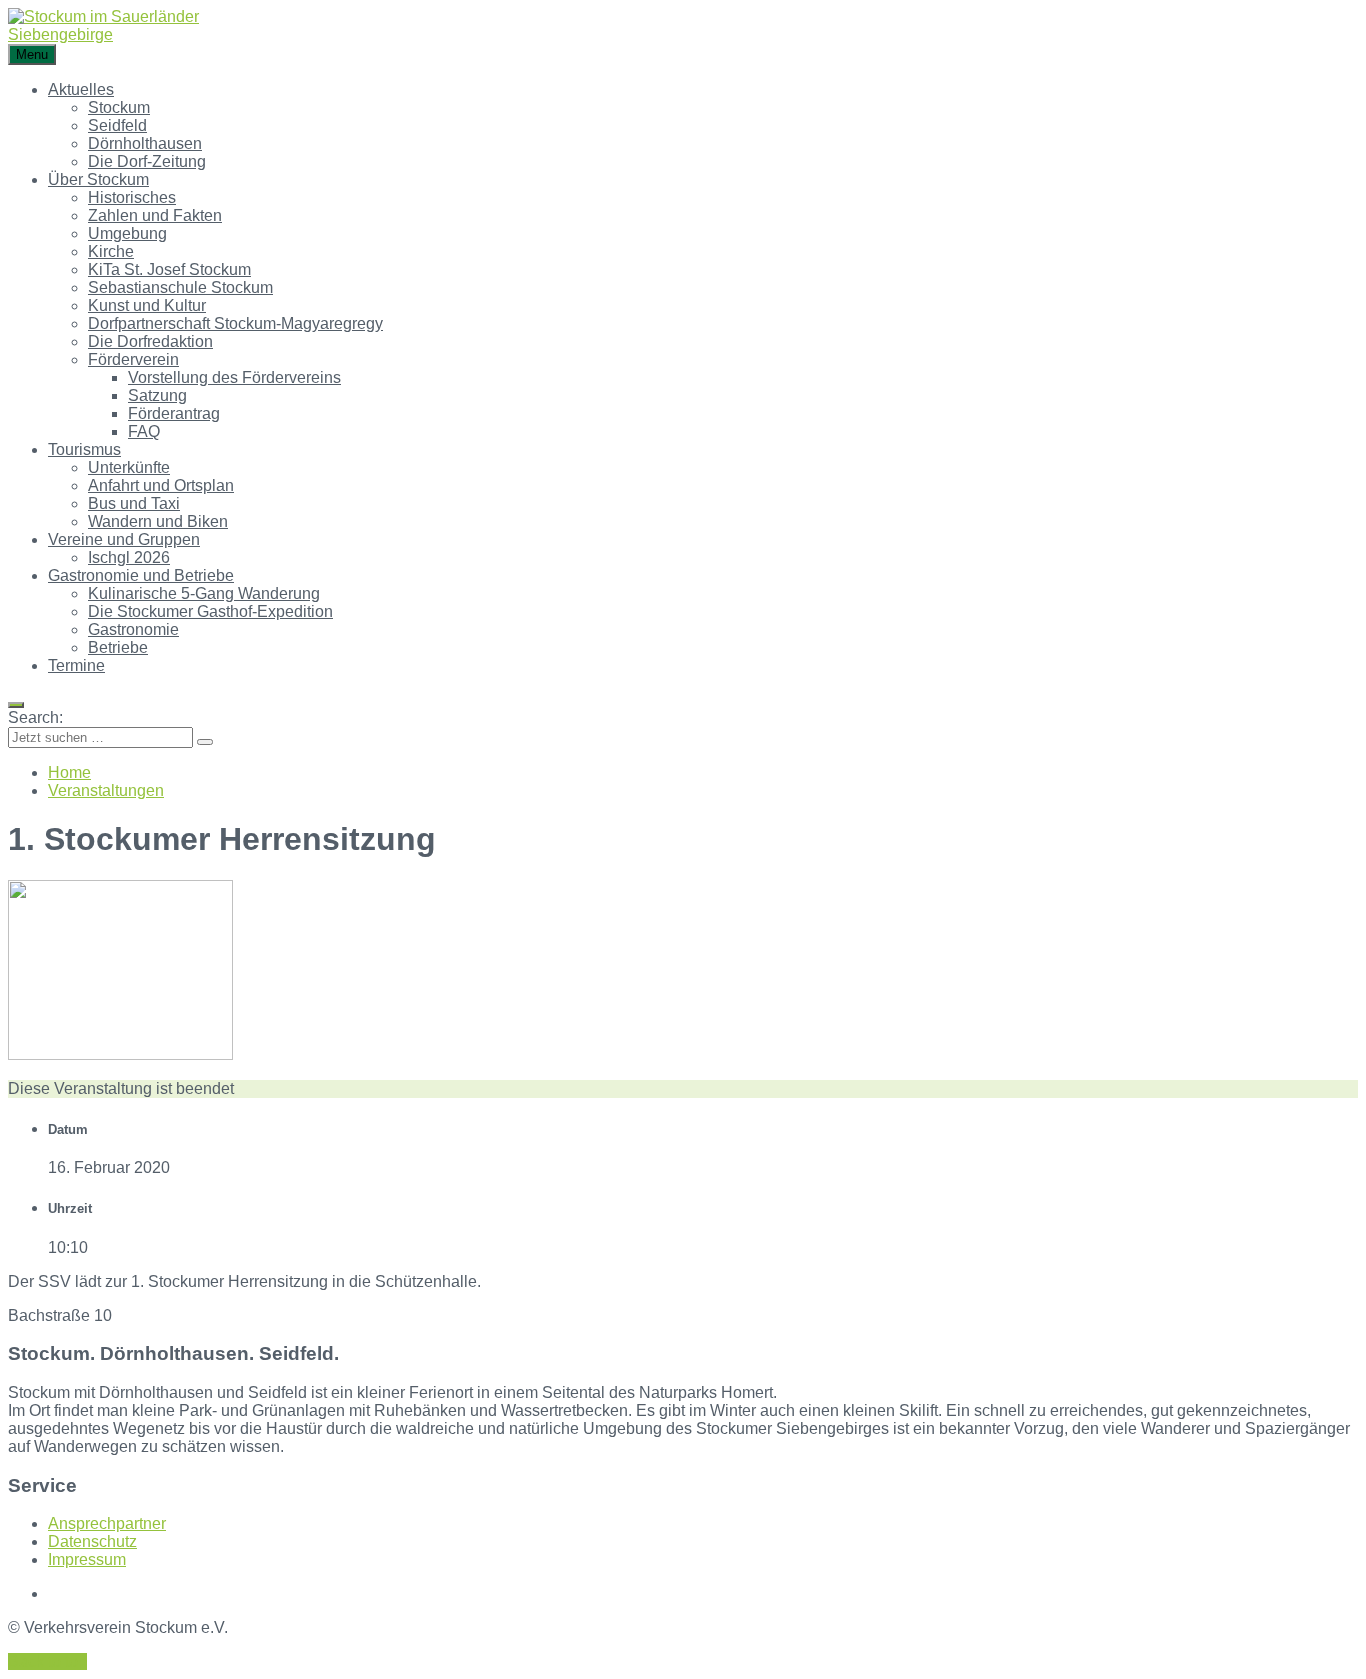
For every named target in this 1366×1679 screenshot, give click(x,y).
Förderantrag (174, 413)
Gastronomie (133, 629)
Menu (32, 54)
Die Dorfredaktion (150, 341)
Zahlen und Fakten (155, 215)
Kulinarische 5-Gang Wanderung (204, 593)
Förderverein (133, 359)
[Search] (205, 742)
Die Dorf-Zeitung (147, 161)
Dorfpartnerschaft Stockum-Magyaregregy (235, 323)
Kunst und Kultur (147, 305)
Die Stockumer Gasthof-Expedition (210, 611)
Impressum (87, 1559)
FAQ (144, 431)
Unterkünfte (129, 467)
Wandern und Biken (158, 521)
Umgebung (127, 233)
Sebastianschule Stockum (180, 287)
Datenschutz (92, 1541)
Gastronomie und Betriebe (141, 575)
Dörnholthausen (145, 143)
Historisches (132, 197)
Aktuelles (81, 89)
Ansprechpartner (107, 1523)
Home (69, 772)
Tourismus (84, 449)
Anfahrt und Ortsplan (161, 485)
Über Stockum (98, 179)
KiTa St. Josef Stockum (169, 269)
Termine (76, 665)
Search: (35, 717)
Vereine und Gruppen (124, 539)
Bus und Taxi (134, 503)
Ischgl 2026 (129, 557)
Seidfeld (117, 125)
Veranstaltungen (106, 790)
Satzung (157, 395)
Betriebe (118, 647)
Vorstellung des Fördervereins (234, 377)
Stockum (119, 107)
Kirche (111, 251)
